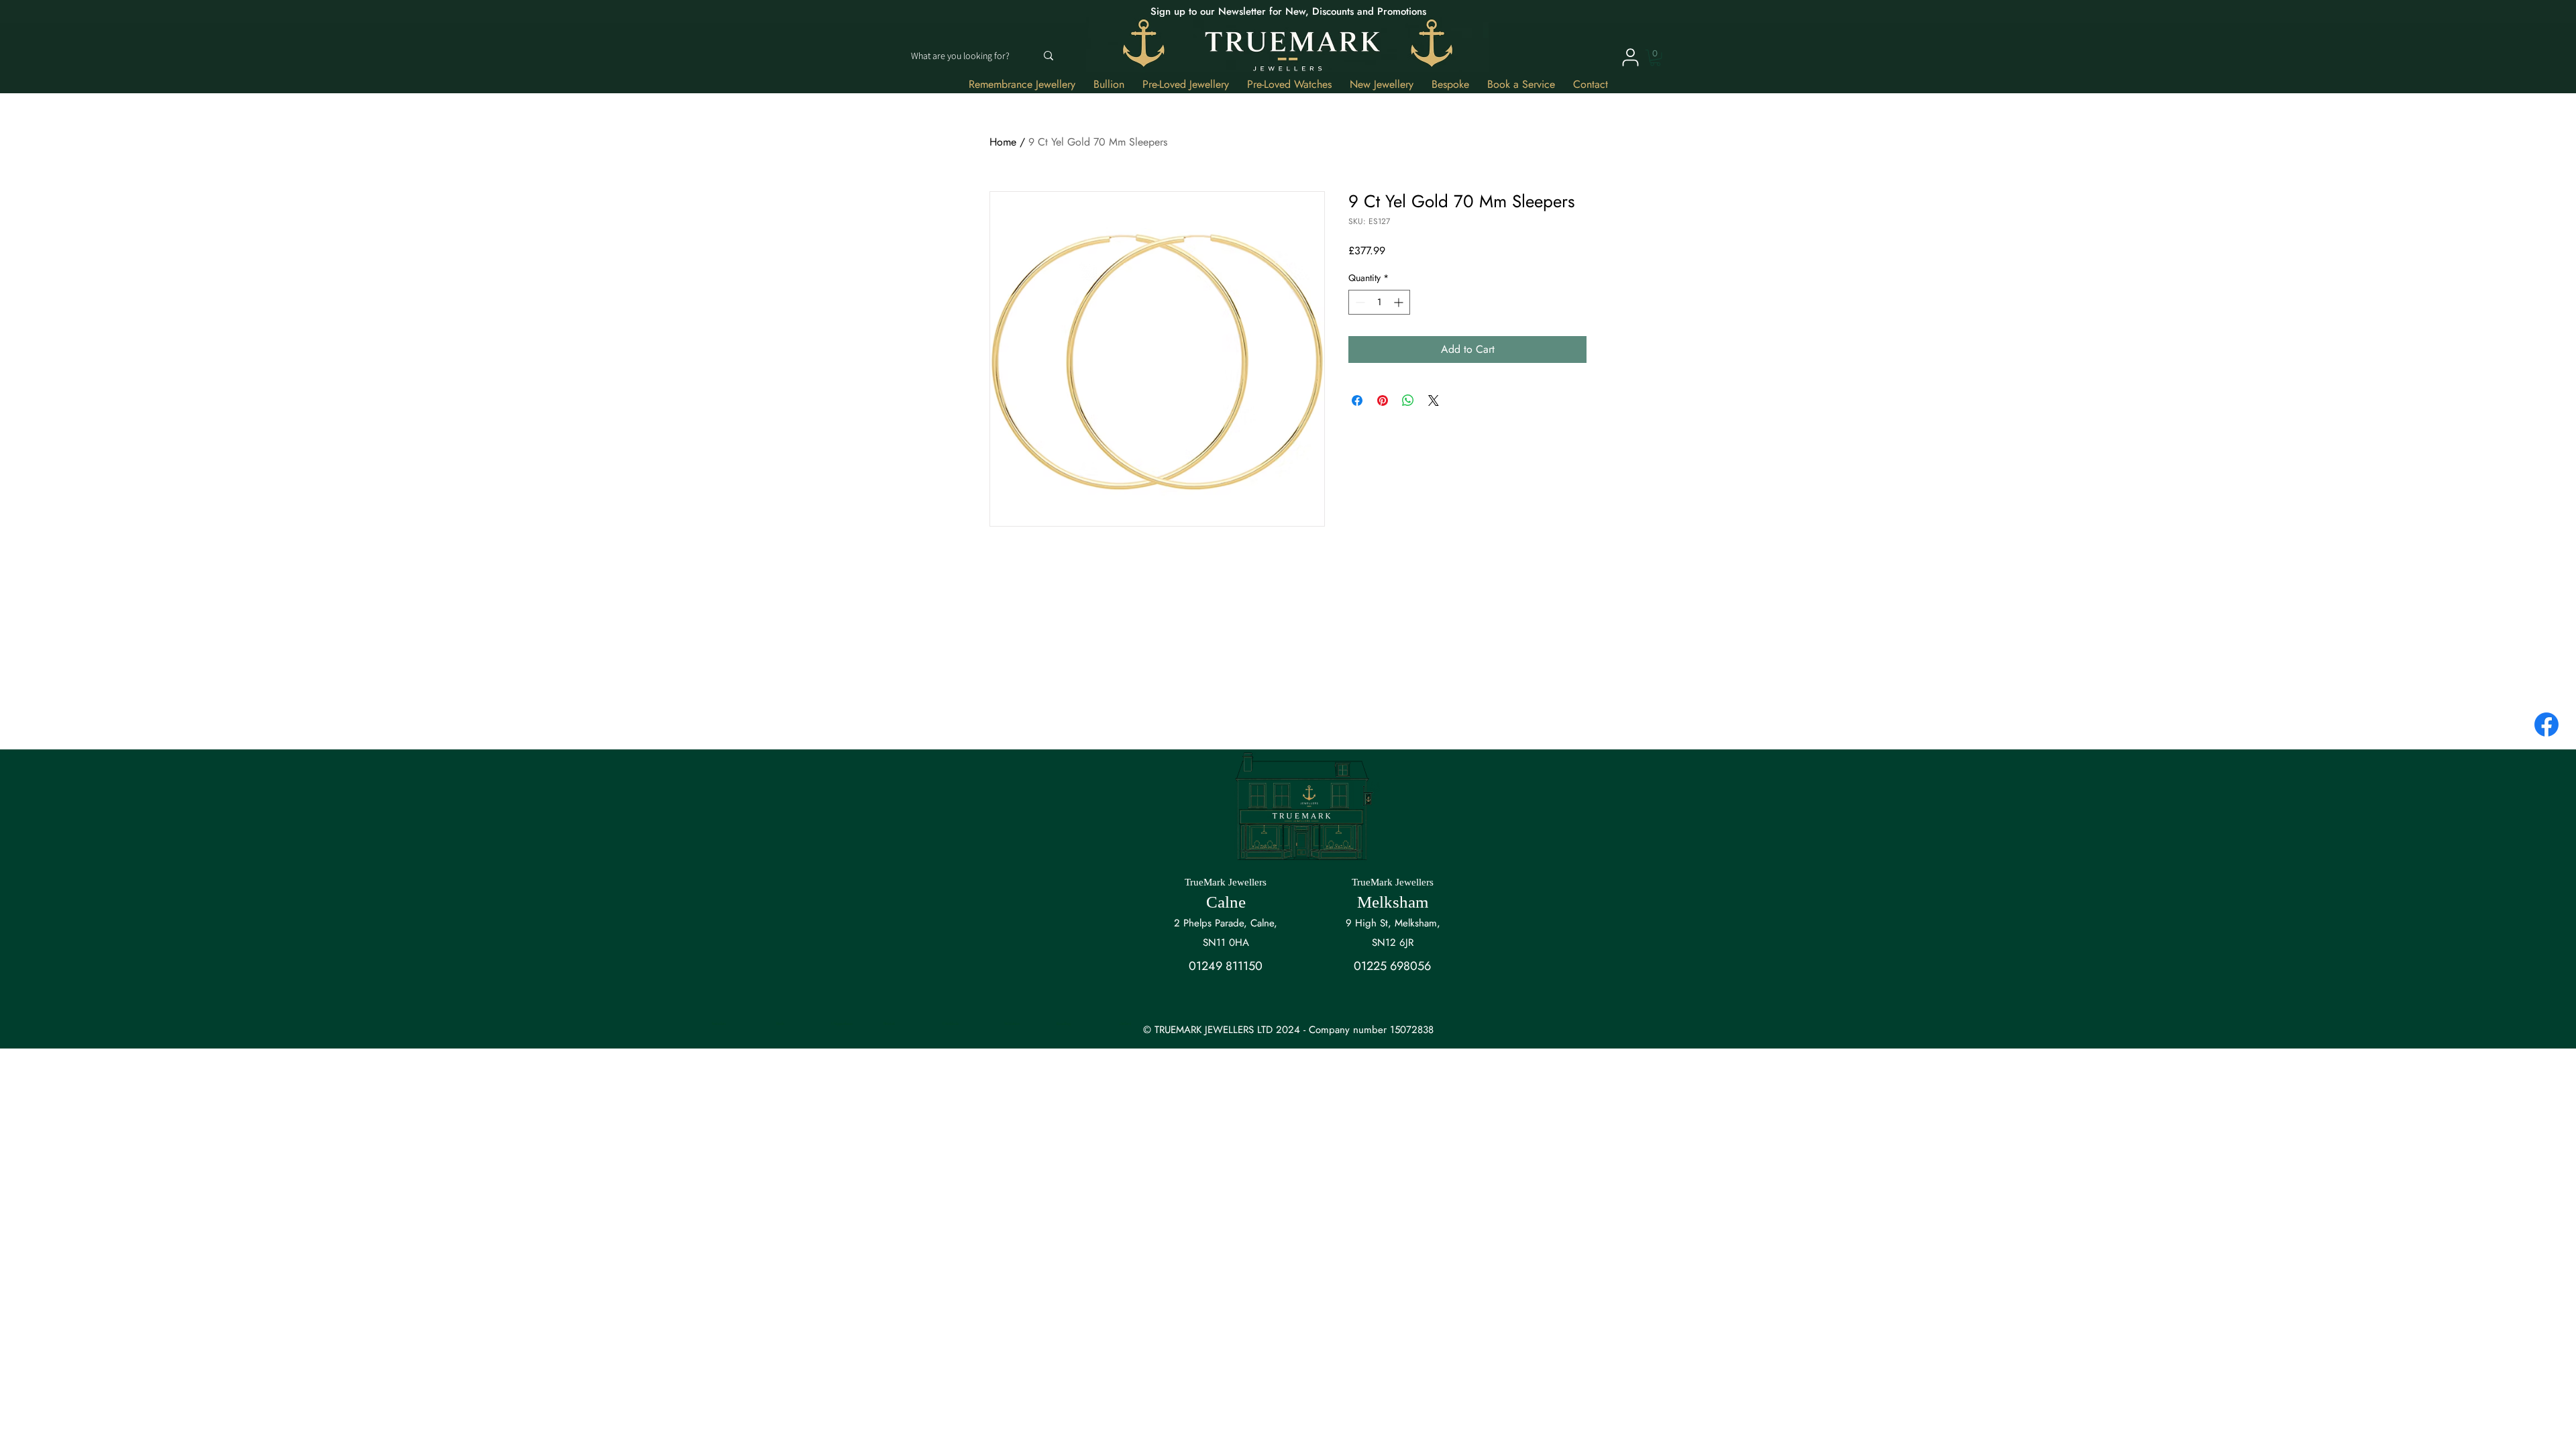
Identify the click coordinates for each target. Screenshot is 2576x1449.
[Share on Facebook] (1357, 400)
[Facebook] (2546, 724)
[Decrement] (1359, 302)
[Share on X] (1434, 400)
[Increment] (1400, 302)
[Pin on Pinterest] (1383, 400)
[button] (1655, 58)
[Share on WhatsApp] (1408, 400)
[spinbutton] (1379, 302)
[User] (1630, 57)
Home (1003, 142)
